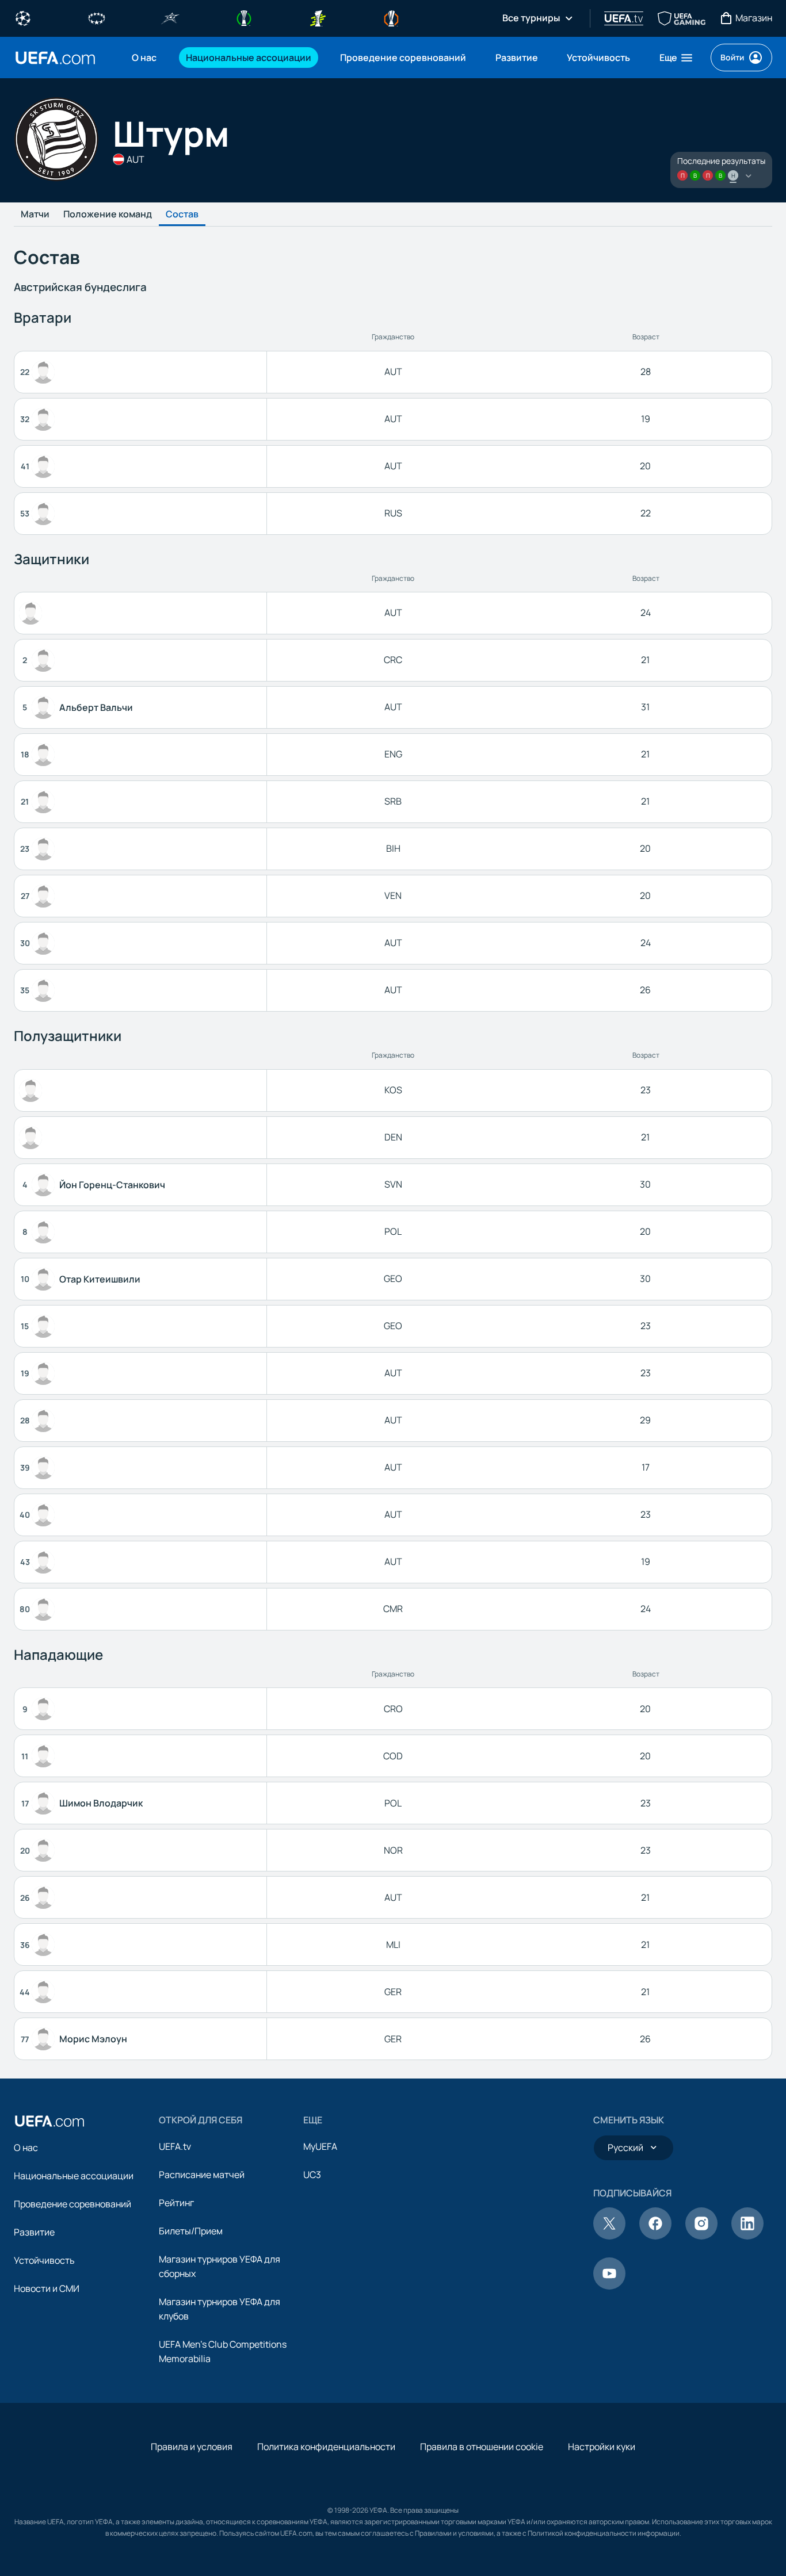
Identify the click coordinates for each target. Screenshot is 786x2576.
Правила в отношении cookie (482, 2447)
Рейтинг (176, 2203)
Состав (182, 215)
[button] (677, 58)
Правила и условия (192, 2447)
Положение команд (108, 215)
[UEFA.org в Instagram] (701, 2236)
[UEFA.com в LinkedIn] (747, 2236)
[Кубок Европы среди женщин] (318, 17)
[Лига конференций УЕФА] (244, 17)
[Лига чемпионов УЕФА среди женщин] (97, 17)
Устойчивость (44, 2260)
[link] (144, 58)
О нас (26, 2148)
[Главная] (49, 2121)
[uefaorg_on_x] (609, 2236)
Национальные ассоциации (74, 2176)
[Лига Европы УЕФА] (391, 17)
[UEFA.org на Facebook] (655, 2236)
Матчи (35, 215)
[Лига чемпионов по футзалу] (170, 17)
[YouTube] (609, 2286)
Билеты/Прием (191, 2231)
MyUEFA (320, 2146)
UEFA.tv (175, 2146)
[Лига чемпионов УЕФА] (23, 17)
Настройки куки (602, 2447)
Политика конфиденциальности (326, 2447)
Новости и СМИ (47, 2288)
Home (55, 58)
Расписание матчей (202, 2175)
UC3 (312, 2175)
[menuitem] (144, 58)
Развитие (34, 2232)
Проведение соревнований (73, 2204)
